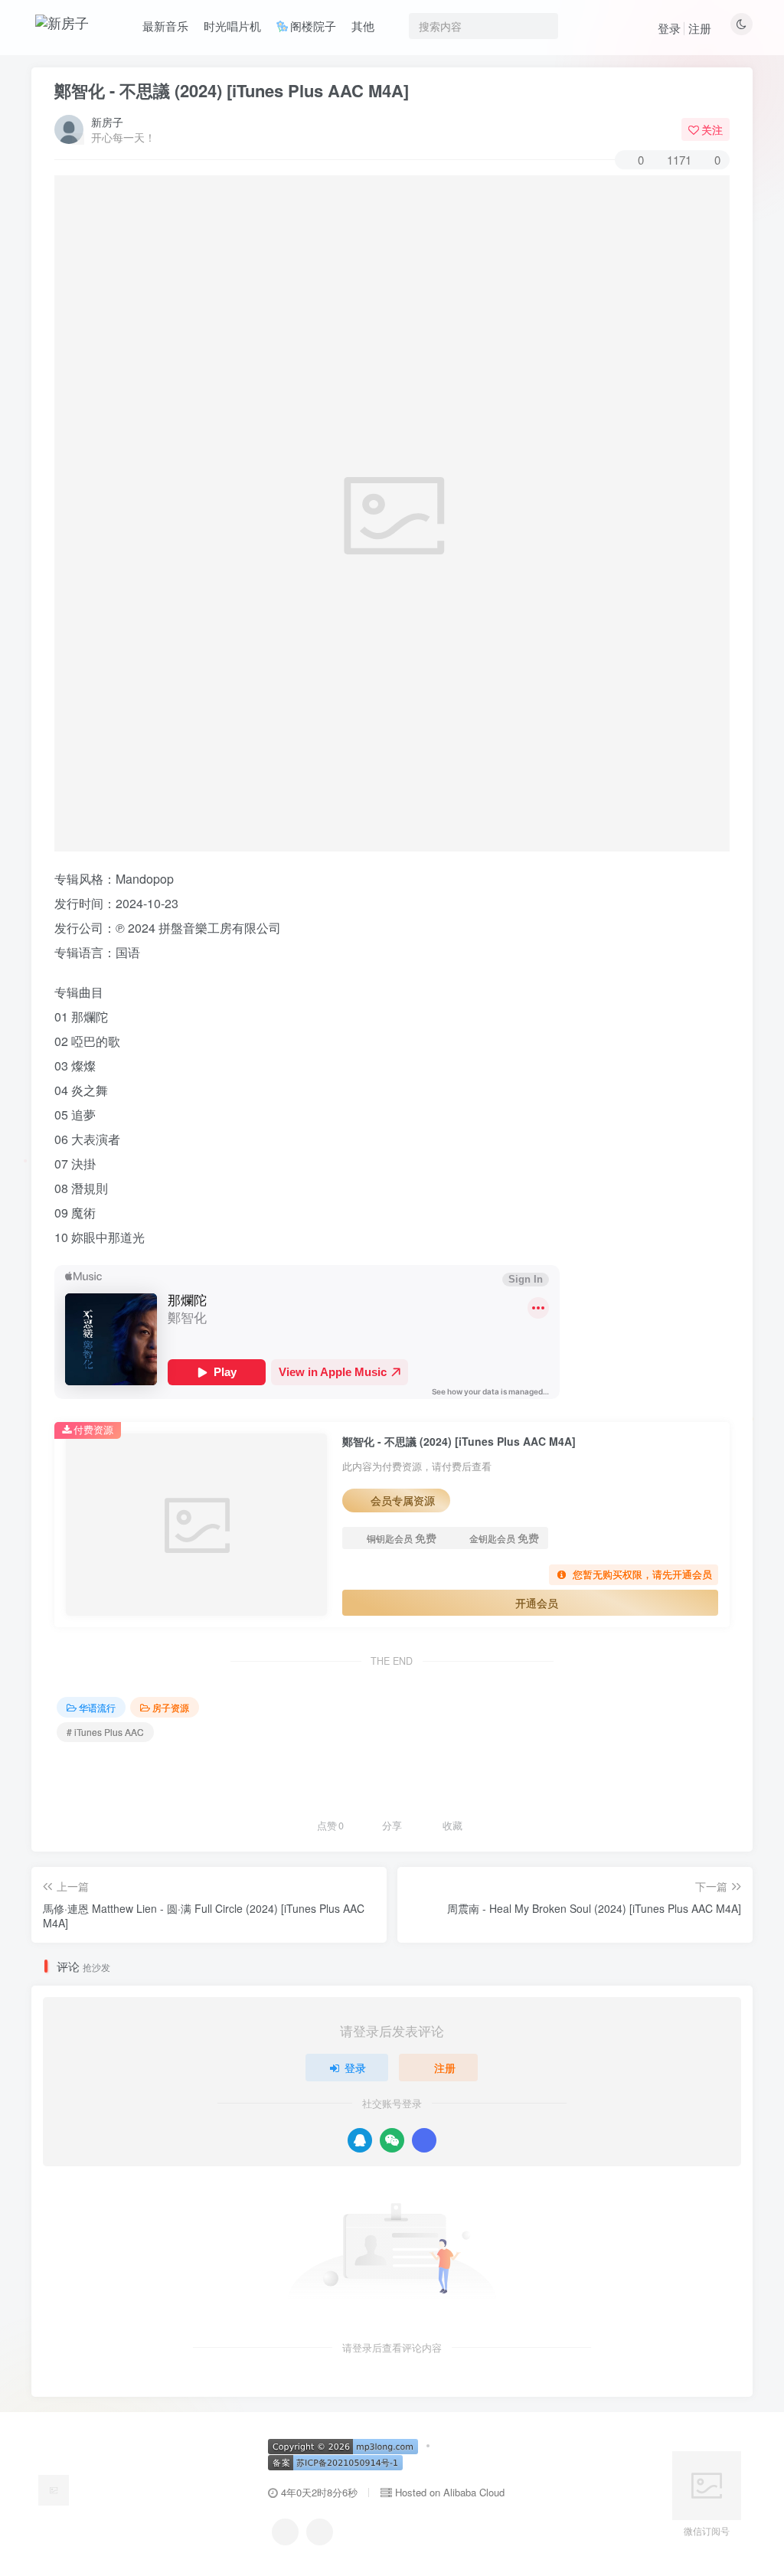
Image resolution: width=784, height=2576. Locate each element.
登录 (669, 28)
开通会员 (537, 1603)
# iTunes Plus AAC (105, 1732)
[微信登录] (392, 2140)
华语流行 (97, 1707)
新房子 (107, 122)
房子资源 (171, 1707)
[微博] (320, 2532)
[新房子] (54, 2488)
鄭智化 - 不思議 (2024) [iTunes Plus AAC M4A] (232, 90)
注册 (700, 28)
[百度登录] (424, 2140)
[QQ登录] (360, 2140)
